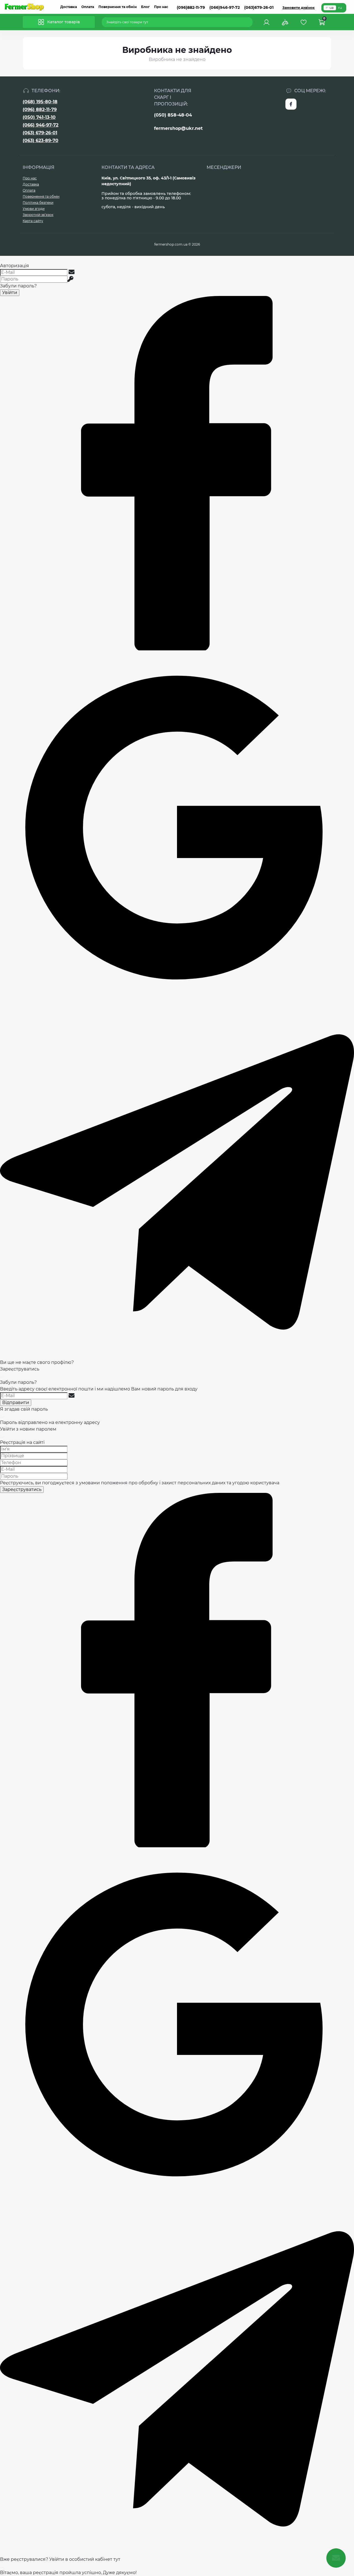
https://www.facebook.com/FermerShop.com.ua (291, 104)
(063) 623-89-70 (41, 141)
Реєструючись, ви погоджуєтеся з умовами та (140, 1483)
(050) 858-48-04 (173, 115)
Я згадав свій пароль (24, 1409)
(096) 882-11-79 (40, 110)
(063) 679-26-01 (40, 133)
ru (340, 8)
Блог (145, 7)
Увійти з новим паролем (28, 1429)
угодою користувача (256, 1483)
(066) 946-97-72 (41, 125)
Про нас (161, 7)
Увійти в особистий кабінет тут (85, 2559)
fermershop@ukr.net (178, 128)
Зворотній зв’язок (38, 215)
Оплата (88, 7)
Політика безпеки (38, 203)
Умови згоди (34, 209)
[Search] (249, 22)
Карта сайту (33, 221)
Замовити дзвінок (299, 8)
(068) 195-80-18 (40, 102)
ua (331, 8)
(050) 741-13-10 (39, 117)
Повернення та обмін (118, 7)
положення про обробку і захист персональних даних (163, 1483)
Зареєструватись (20, 1369)
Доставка (69, 7)
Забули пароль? (18, 286)
